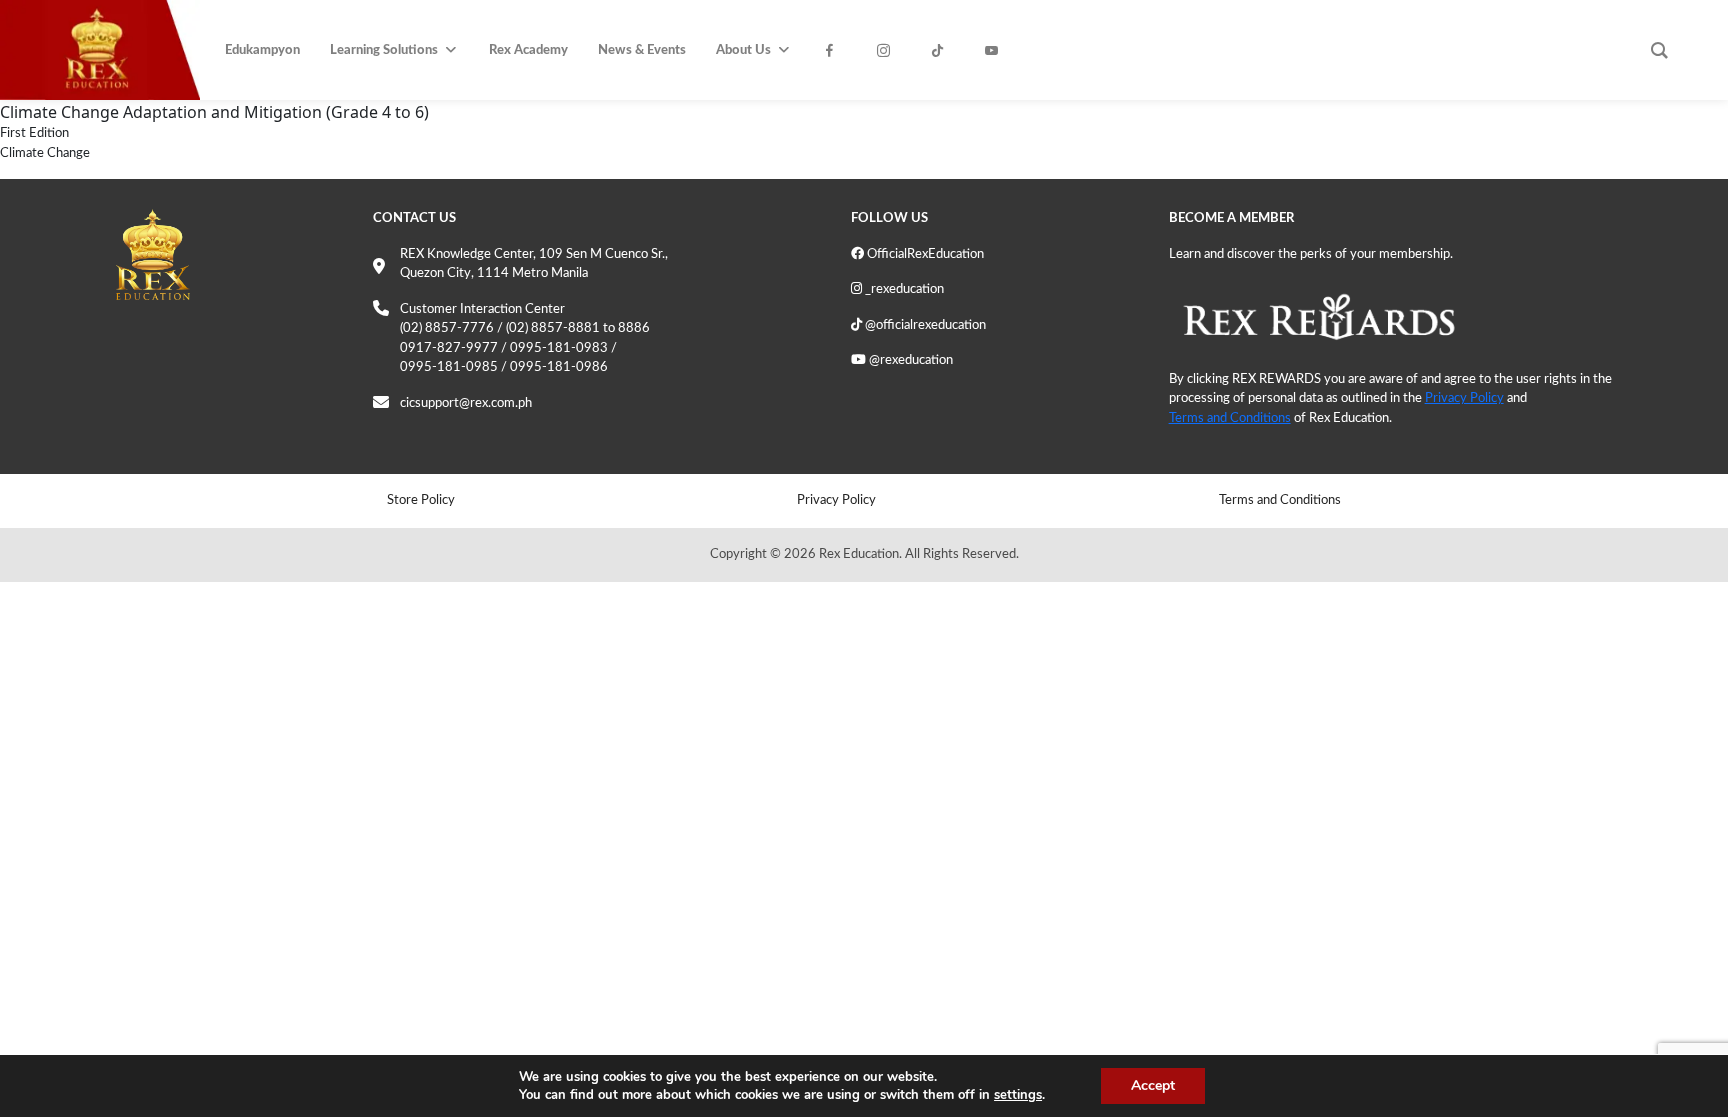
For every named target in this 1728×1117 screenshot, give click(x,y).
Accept (1153, 1085)
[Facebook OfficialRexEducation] (835, 50)
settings (1018, 1095)
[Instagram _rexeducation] (889, 50)
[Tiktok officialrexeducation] (943, 50)
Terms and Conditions (1230, 418)
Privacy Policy (1464, 398)
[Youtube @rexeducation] (997, 50)
